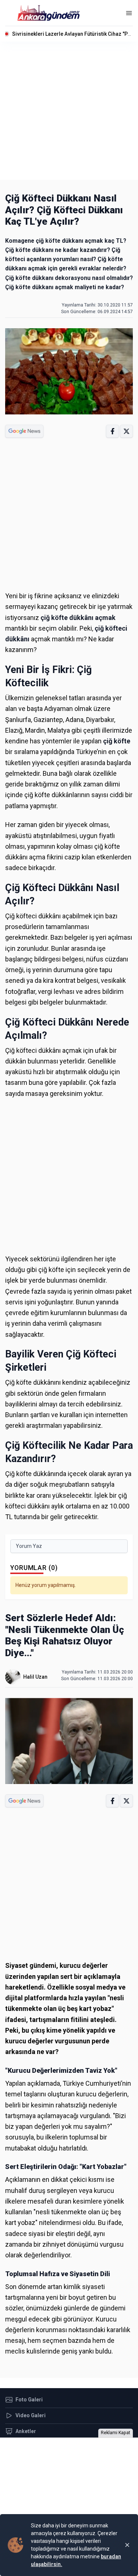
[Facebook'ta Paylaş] (112, 431)
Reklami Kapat (116, 2433)
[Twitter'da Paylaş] (126, 431)
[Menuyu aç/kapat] (129, 13)
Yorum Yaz (29, 1546)
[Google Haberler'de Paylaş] (24, 431)
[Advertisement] (69, 111)
